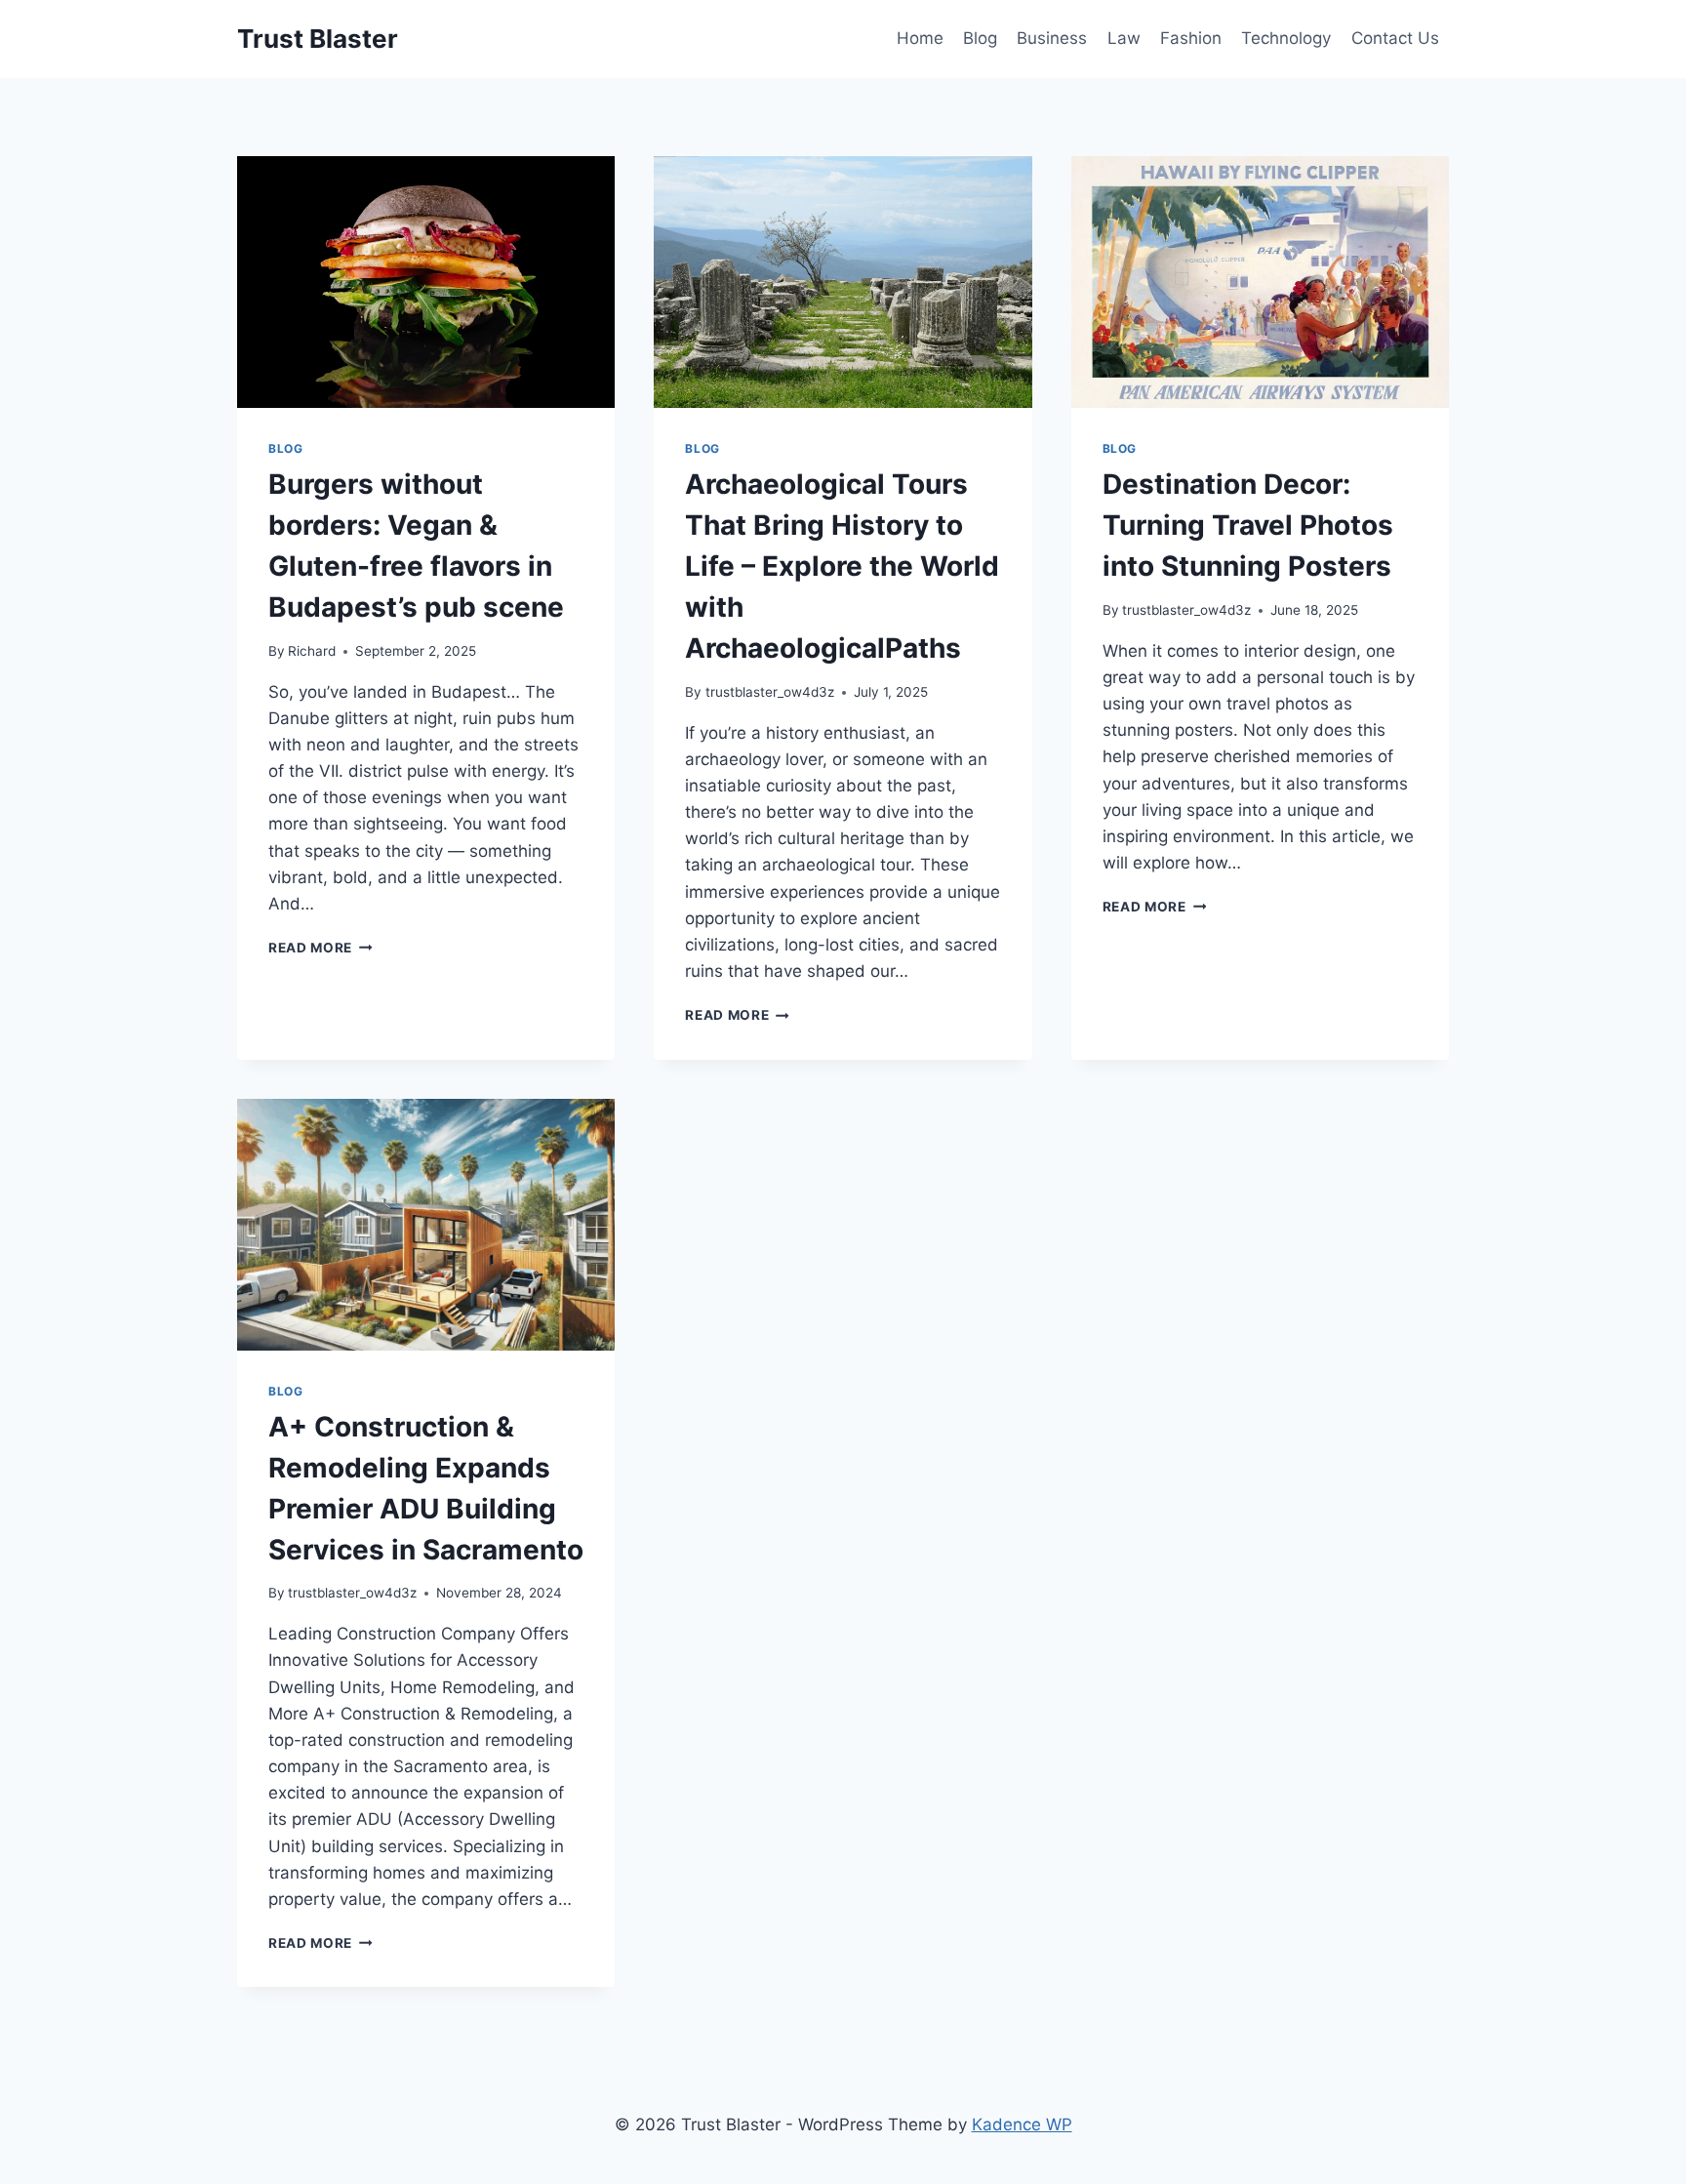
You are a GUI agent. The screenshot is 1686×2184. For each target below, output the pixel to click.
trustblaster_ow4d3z (770, 692)
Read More (321, 948)
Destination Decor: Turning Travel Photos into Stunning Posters (1248, 525)
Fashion (1191, 38)
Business (1052, 38)
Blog (980, 38)
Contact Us (1395, 38)
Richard (312, 651)
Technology (1286, 38)
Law (1124, 38)
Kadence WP (1022, 2124)
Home (920, 38)
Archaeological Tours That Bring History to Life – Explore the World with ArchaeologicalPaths (842, 566)
